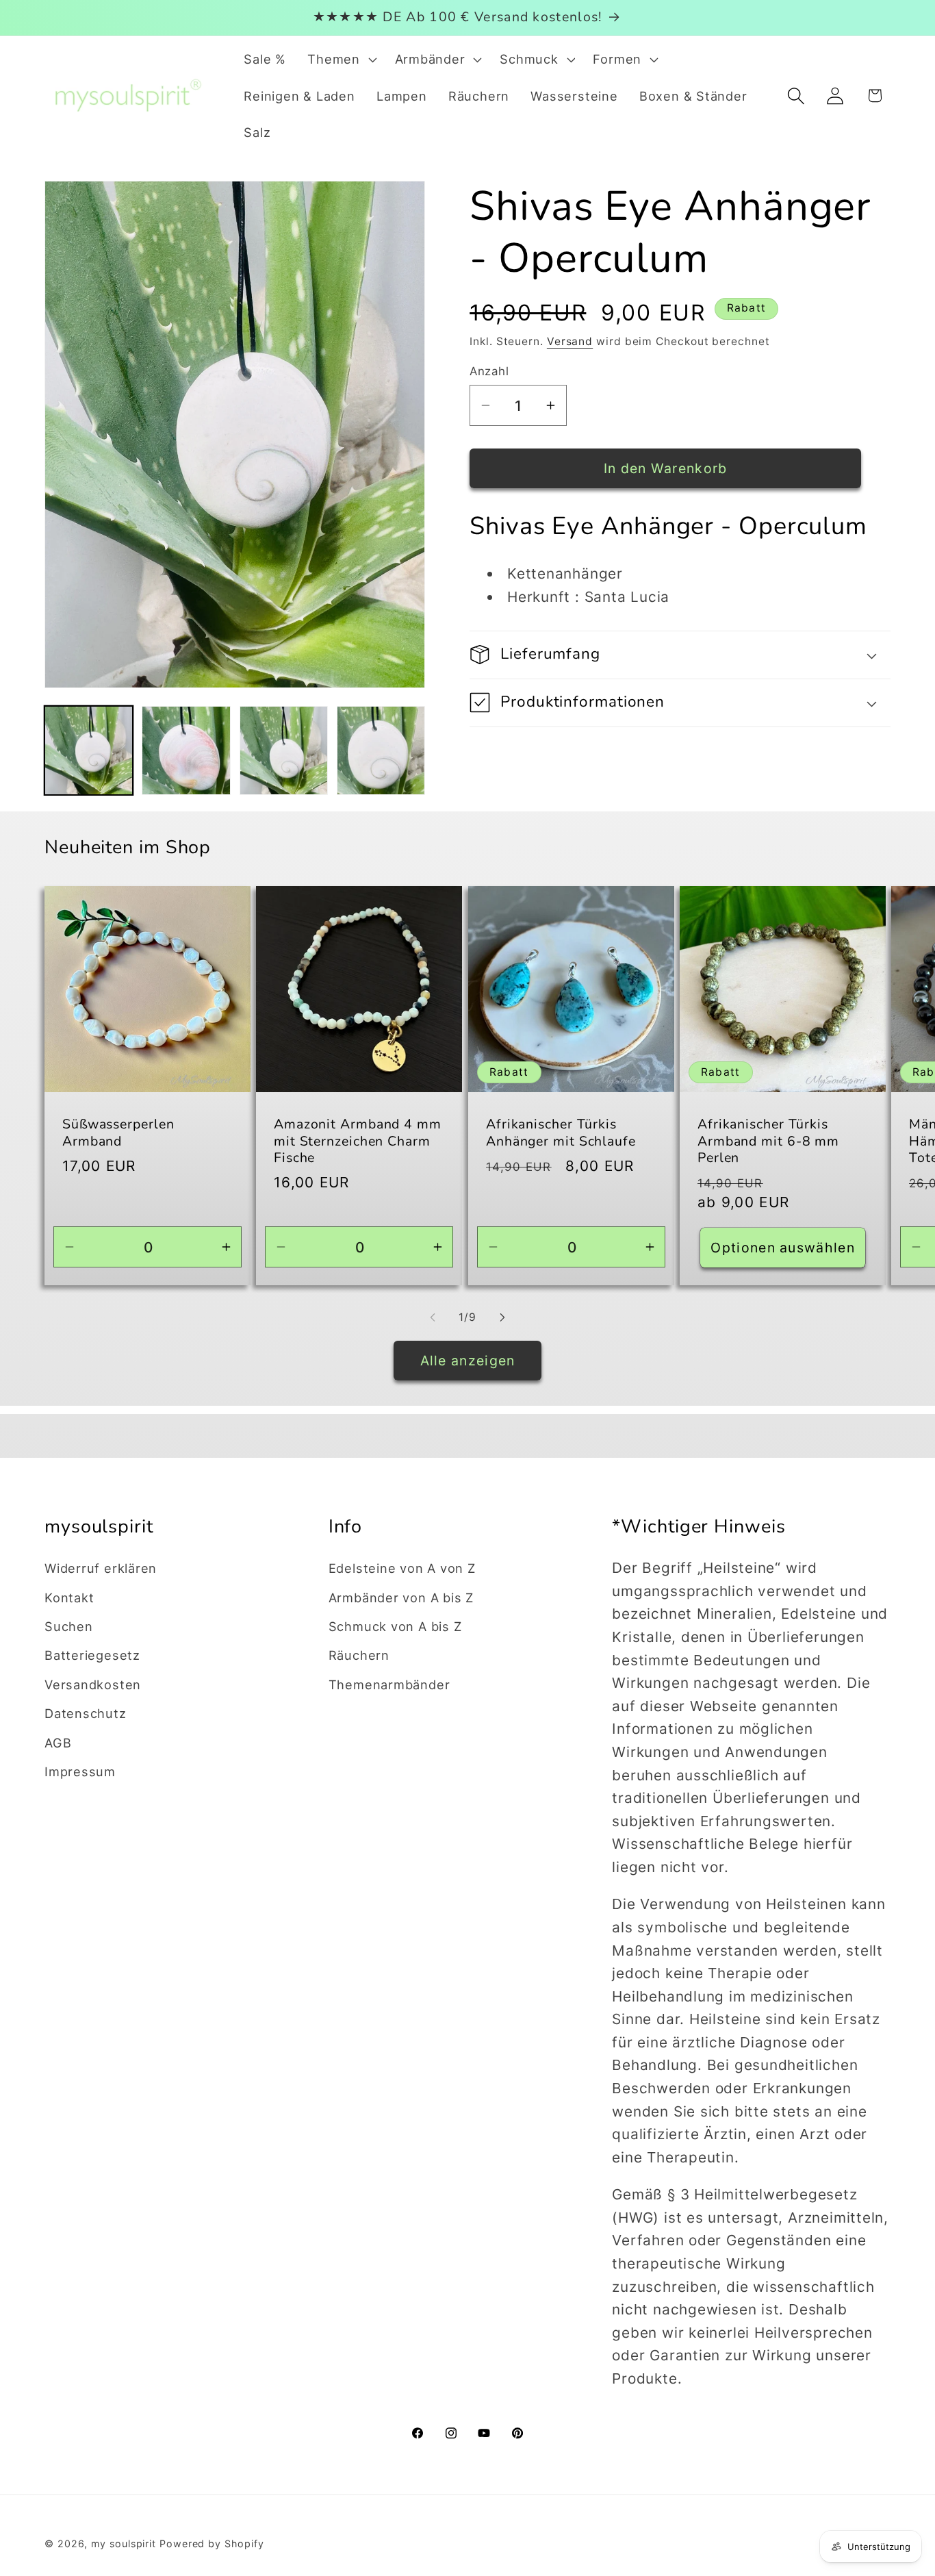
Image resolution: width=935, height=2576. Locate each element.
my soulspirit (125, 2543)
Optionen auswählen (782, 1247)
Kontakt (69, 1597)
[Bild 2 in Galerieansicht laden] (186, 750)
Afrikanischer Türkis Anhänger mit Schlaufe (561, 1133)
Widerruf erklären (101, 1568)
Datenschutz (86, 1713)
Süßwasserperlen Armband (118, 1133)
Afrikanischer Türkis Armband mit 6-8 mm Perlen (768, 1141)
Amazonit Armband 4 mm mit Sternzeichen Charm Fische (358, 1141)
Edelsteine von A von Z (402, 1568)
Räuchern (359, 1655)
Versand (570, 341)
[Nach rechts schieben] (502, 1317)
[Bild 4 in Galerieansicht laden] (381, 750)
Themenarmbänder (389, 1684)
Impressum (80, 1771)
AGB (58, 1742)
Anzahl (489, 371)
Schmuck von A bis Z (395, 1626)
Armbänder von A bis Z (401, 1597)
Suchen (69, 1626)
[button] (341, 60)
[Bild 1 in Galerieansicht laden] (89, 750)
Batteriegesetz (92, 1655)
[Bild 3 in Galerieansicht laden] (284, 750)
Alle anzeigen (468, 1361)
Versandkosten (93, 1684)
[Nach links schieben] (433, 1317)
